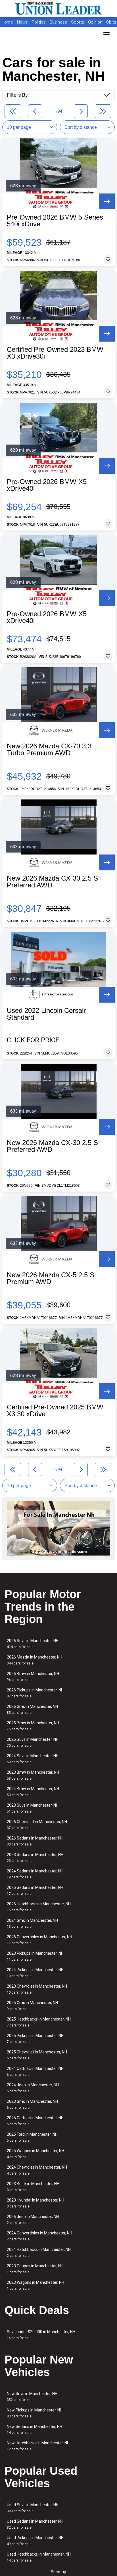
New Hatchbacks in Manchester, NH (38, 2446)
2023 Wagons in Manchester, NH (35, 2285)
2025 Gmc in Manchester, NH (32, 2006)
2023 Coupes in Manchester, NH (35, 2269)
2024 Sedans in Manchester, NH (35, 1874)
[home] (58, 9)
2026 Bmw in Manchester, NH (33, 1677)
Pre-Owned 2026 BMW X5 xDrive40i (47, 485)
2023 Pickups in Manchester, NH (35, 1956)
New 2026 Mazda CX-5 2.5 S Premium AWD (51, 1278)
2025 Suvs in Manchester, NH (33, 1742)
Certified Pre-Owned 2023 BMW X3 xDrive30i (55, 353)
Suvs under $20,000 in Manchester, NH (41, 2335)
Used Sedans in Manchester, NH (35, 2524)
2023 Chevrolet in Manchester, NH (37, 1989)
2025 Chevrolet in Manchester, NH (37, 2055)
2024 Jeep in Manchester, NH (33, 2088)
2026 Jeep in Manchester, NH (33, 2220)
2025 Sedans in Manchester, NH (35, 1890)
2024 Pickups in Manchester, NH (35, 1973)
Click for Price (33, 1040)
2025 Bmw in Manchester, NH (33, 1726)
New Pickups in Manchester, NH (35, 2413)
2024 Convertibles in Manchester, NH (39, 2236)
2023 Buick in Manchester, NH (33, 2187)
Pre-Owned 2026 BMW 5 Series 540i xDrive (55, 221)
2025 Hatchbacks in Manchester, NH (39, 2022)
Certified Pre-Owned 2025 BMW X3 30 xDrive (55, 1411)
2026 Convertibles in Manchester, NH (39, 1940)
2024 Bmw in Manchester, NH (33, 1792)
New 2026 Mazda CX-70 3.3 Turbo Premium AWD (49, 750)
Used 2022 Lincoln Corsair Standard (46, 1014)
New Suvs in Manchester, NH (32, 2397)
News (22, 22)
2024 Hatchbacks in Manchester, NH (39, 2252)
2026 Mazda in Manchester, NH (35, 1660)
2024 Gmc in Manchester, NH (32, 1923)
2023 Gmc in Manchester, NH (32, 2104)
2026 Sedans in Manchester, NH (35, 1841)
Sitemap (58, 2572)
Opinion (96, 22)
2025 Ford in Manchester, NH (32, 2137)
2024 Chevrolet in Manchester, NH (37, 2170)
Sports (78, 22)
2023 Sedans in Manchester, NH (35, 1858)
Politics (39, 22)
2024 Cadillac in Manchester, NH (35, 2071)
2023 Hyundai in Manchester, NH (35, 2203)
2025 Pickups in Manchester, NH (35, 2039)
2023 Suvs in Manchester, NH (33, 1808)
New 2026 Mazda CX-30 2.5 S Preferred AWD (52, 882)
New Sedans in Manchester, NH (35, 2429)
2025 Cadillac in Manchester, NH (35, 2121)
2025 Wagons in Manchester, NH (35, 2154)
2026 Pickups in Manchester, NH (35, 1693)
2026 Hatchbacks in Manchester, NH (39, 1907)
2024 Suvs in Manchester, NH (33, 1759)
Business (59, 22)
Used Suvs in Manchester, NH (33, 2508)
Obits (111, 22)
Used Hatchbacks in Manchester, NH (39, 2557)
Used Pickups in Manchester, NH (35, 2541)
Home (7, 22)
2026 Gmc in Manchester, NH (32, 1709)
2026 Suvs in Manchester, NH (33, 1644)
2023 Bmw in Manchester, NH (33, 1775)
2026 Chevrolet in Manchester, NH (37, 1825)
